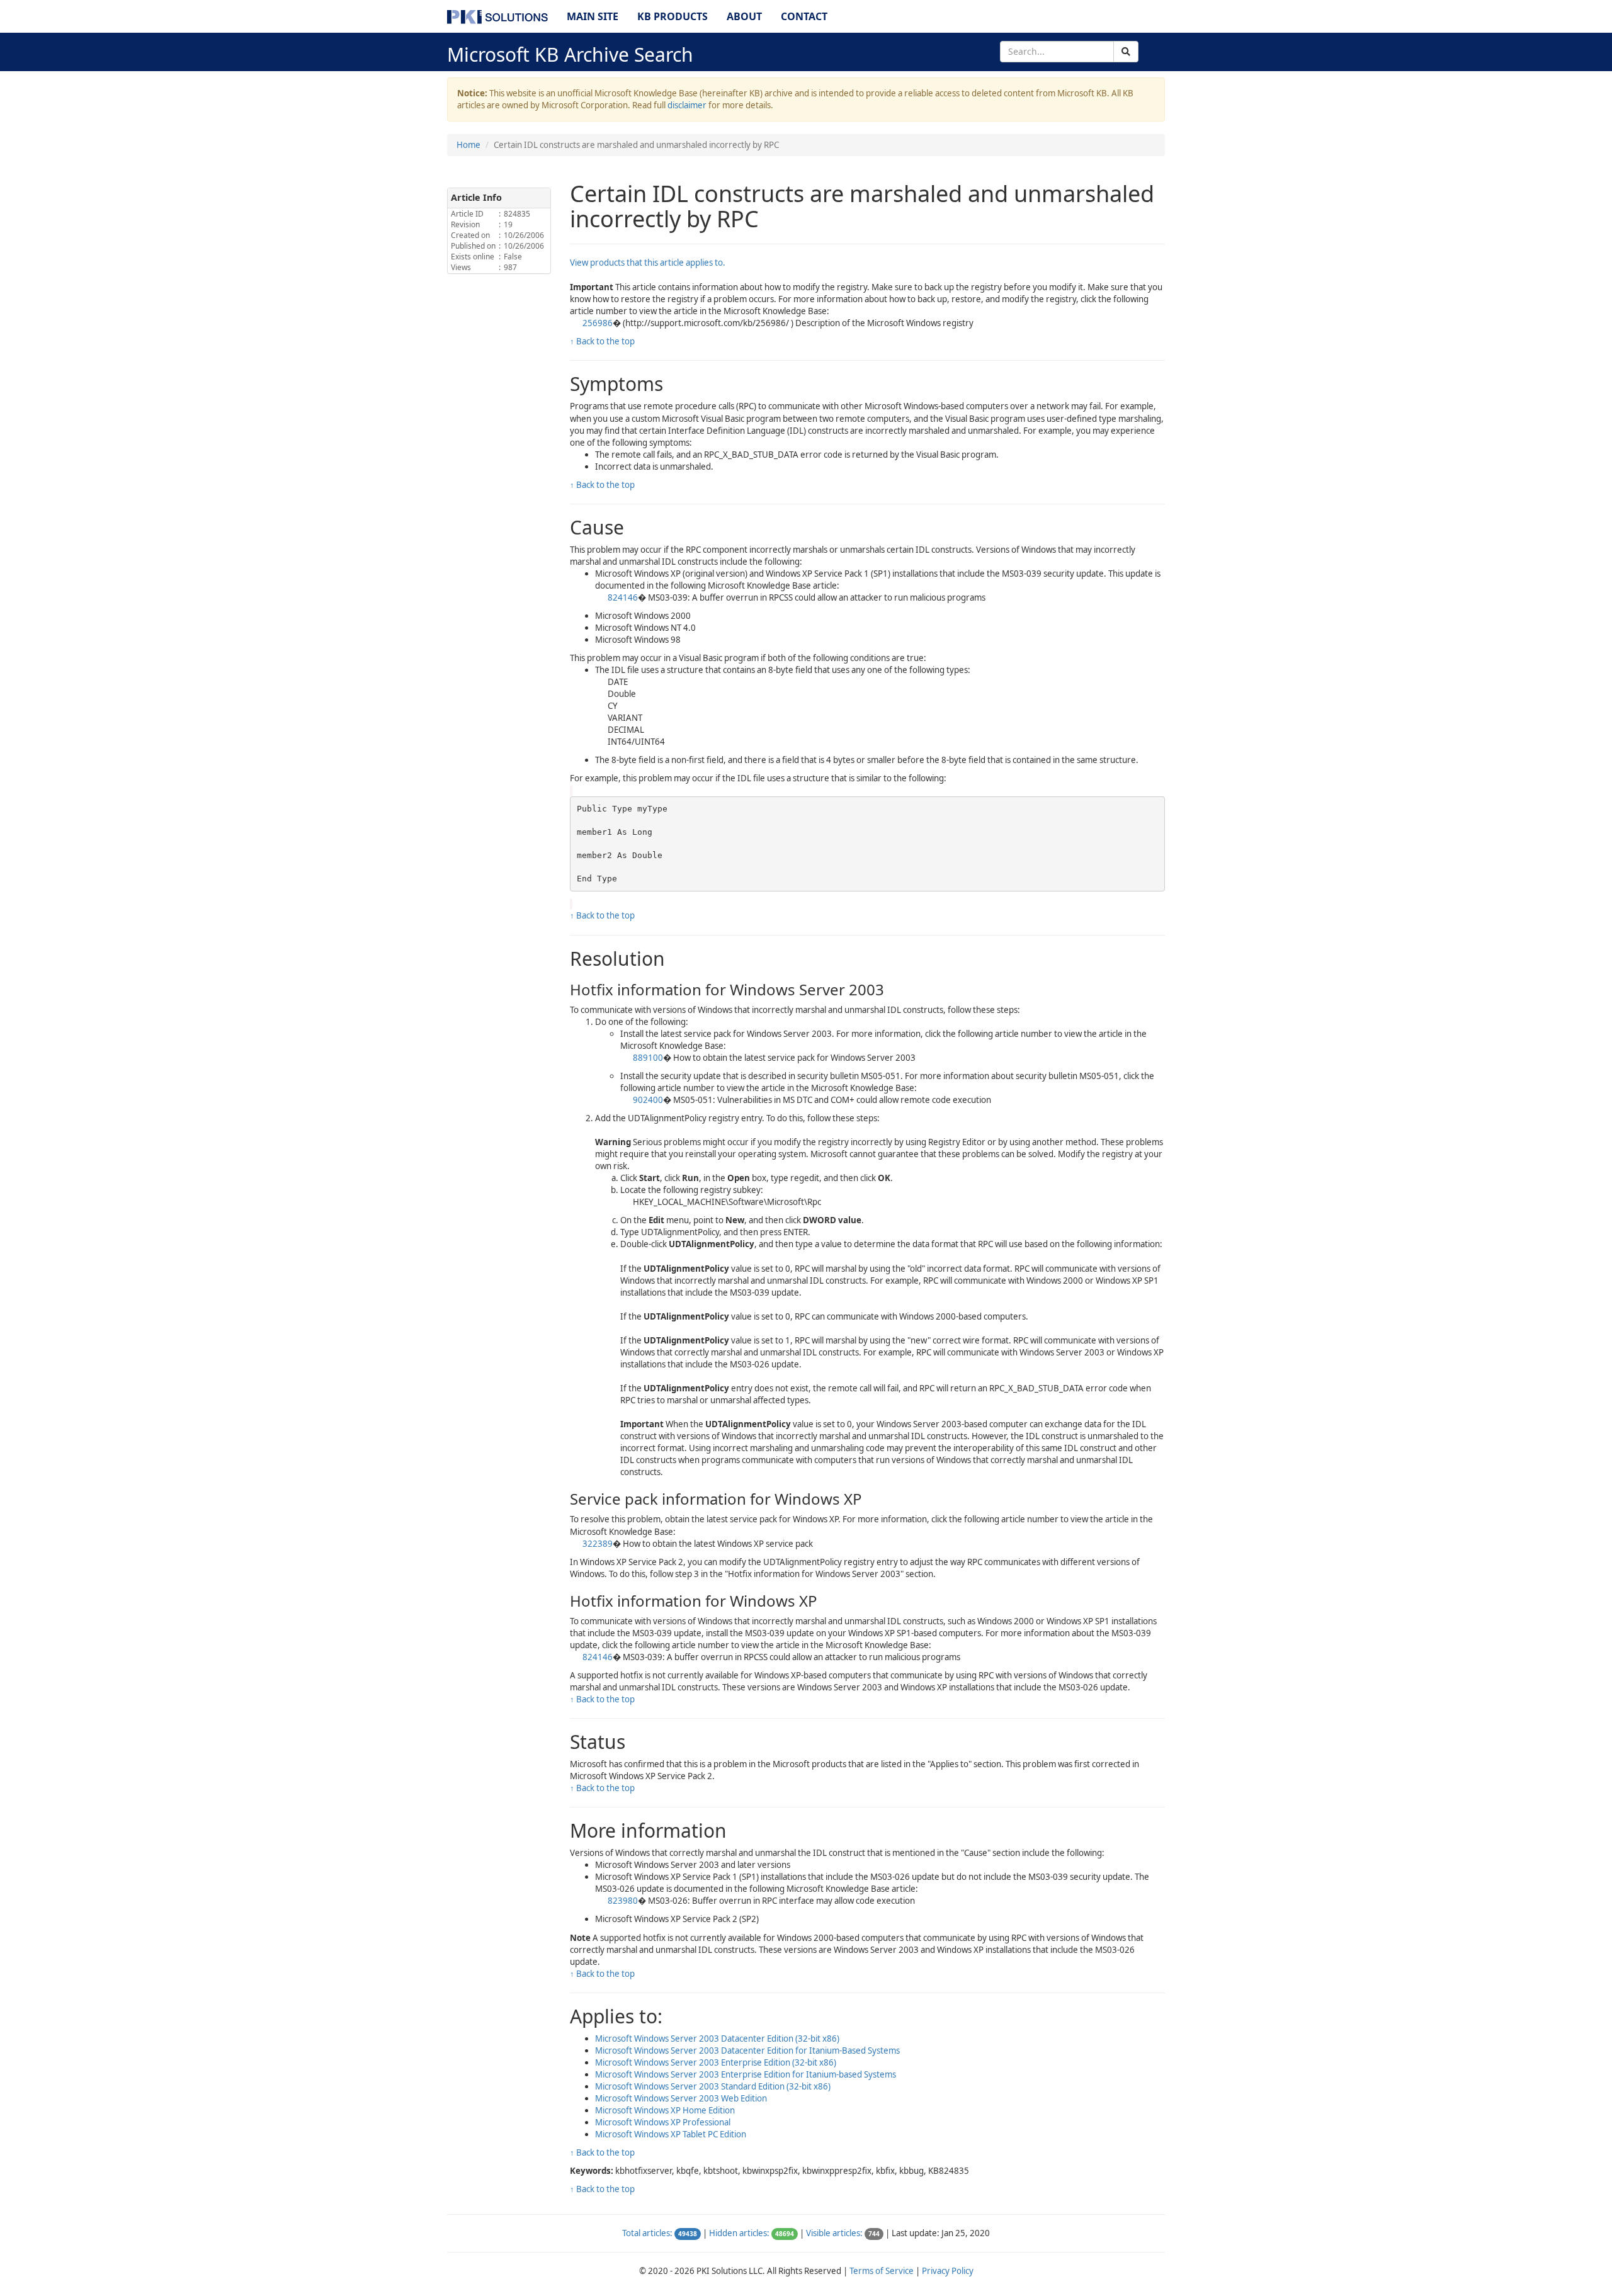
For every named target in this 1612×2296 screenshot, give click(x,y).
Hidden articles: (739, 2233)
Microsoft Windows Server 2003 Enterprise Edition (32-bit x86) (716, 2062)
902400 (648, 1100)
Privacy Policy (948, 2271)
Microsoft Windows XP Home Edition (665, 2110)
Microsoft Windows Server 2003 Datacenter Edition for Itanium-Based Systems (747, 2050)
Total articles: (647, 2233)
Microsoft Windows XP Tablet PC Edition (671, 2134)
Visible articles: (834, 2233)
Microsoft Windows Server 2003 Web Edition (681, 2098)
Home (468, 145)
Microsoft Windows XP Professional (663, 2122)
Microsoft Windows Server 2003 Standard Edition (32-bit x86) (713, 2086)
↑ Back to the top (602, 341)
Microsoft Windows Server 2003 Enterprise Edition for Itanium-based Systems (746, 2074)
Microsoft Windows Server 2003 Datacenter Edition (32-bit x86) (717, 2039)
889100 (648, 1058)
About (744, 16)
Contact (804, 16)
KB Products (673, 16)
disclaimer (687, 105)
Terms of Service (882, 2271)
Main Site (593, 16)
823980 (623, 1901)
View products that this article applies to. (648, 263)
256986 (598, 323)
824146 (623, 597)
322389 (598, 1544)
